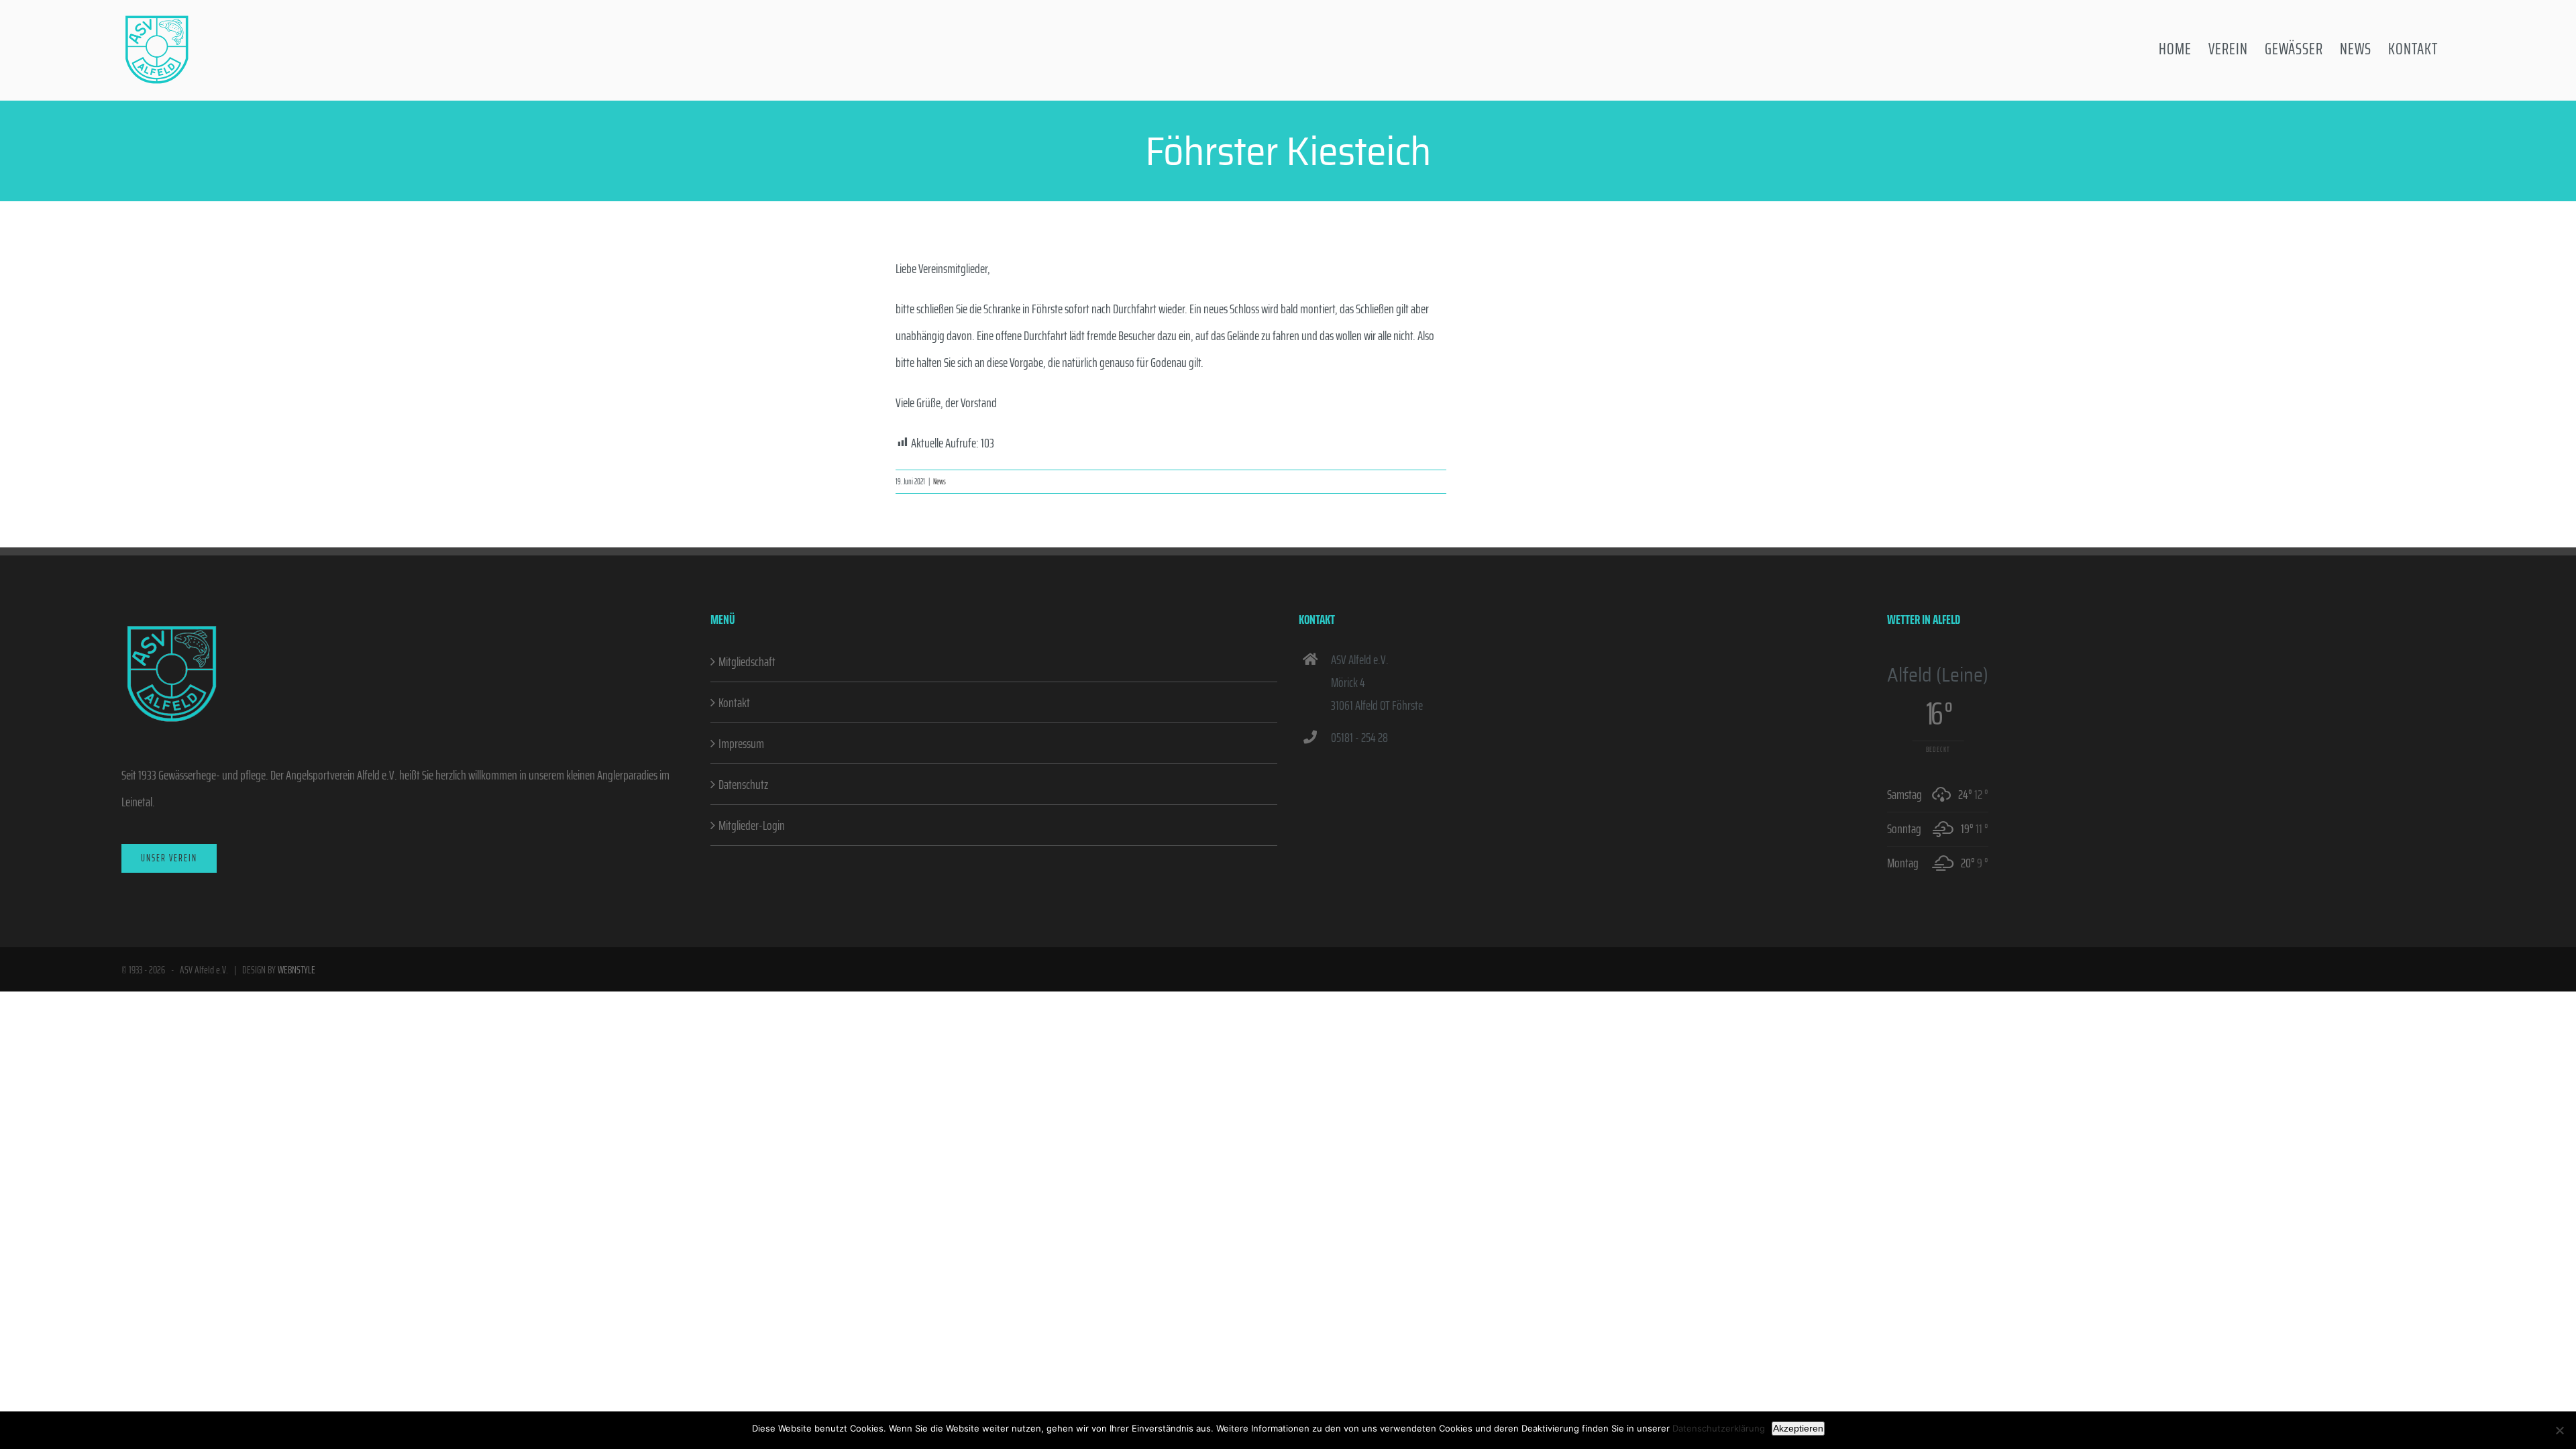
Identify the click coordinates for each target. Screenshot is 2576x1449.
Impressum (741, 743)
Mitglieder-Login (752, 825)
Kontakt (734, 702)
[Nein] (2559, 1430)
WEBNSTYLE (297, 970)
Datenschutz (743, 784)
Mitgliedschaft (747, 661)
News (940, 481)
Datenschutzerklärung (1719, 1428)
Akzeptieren (1798, 1428)
